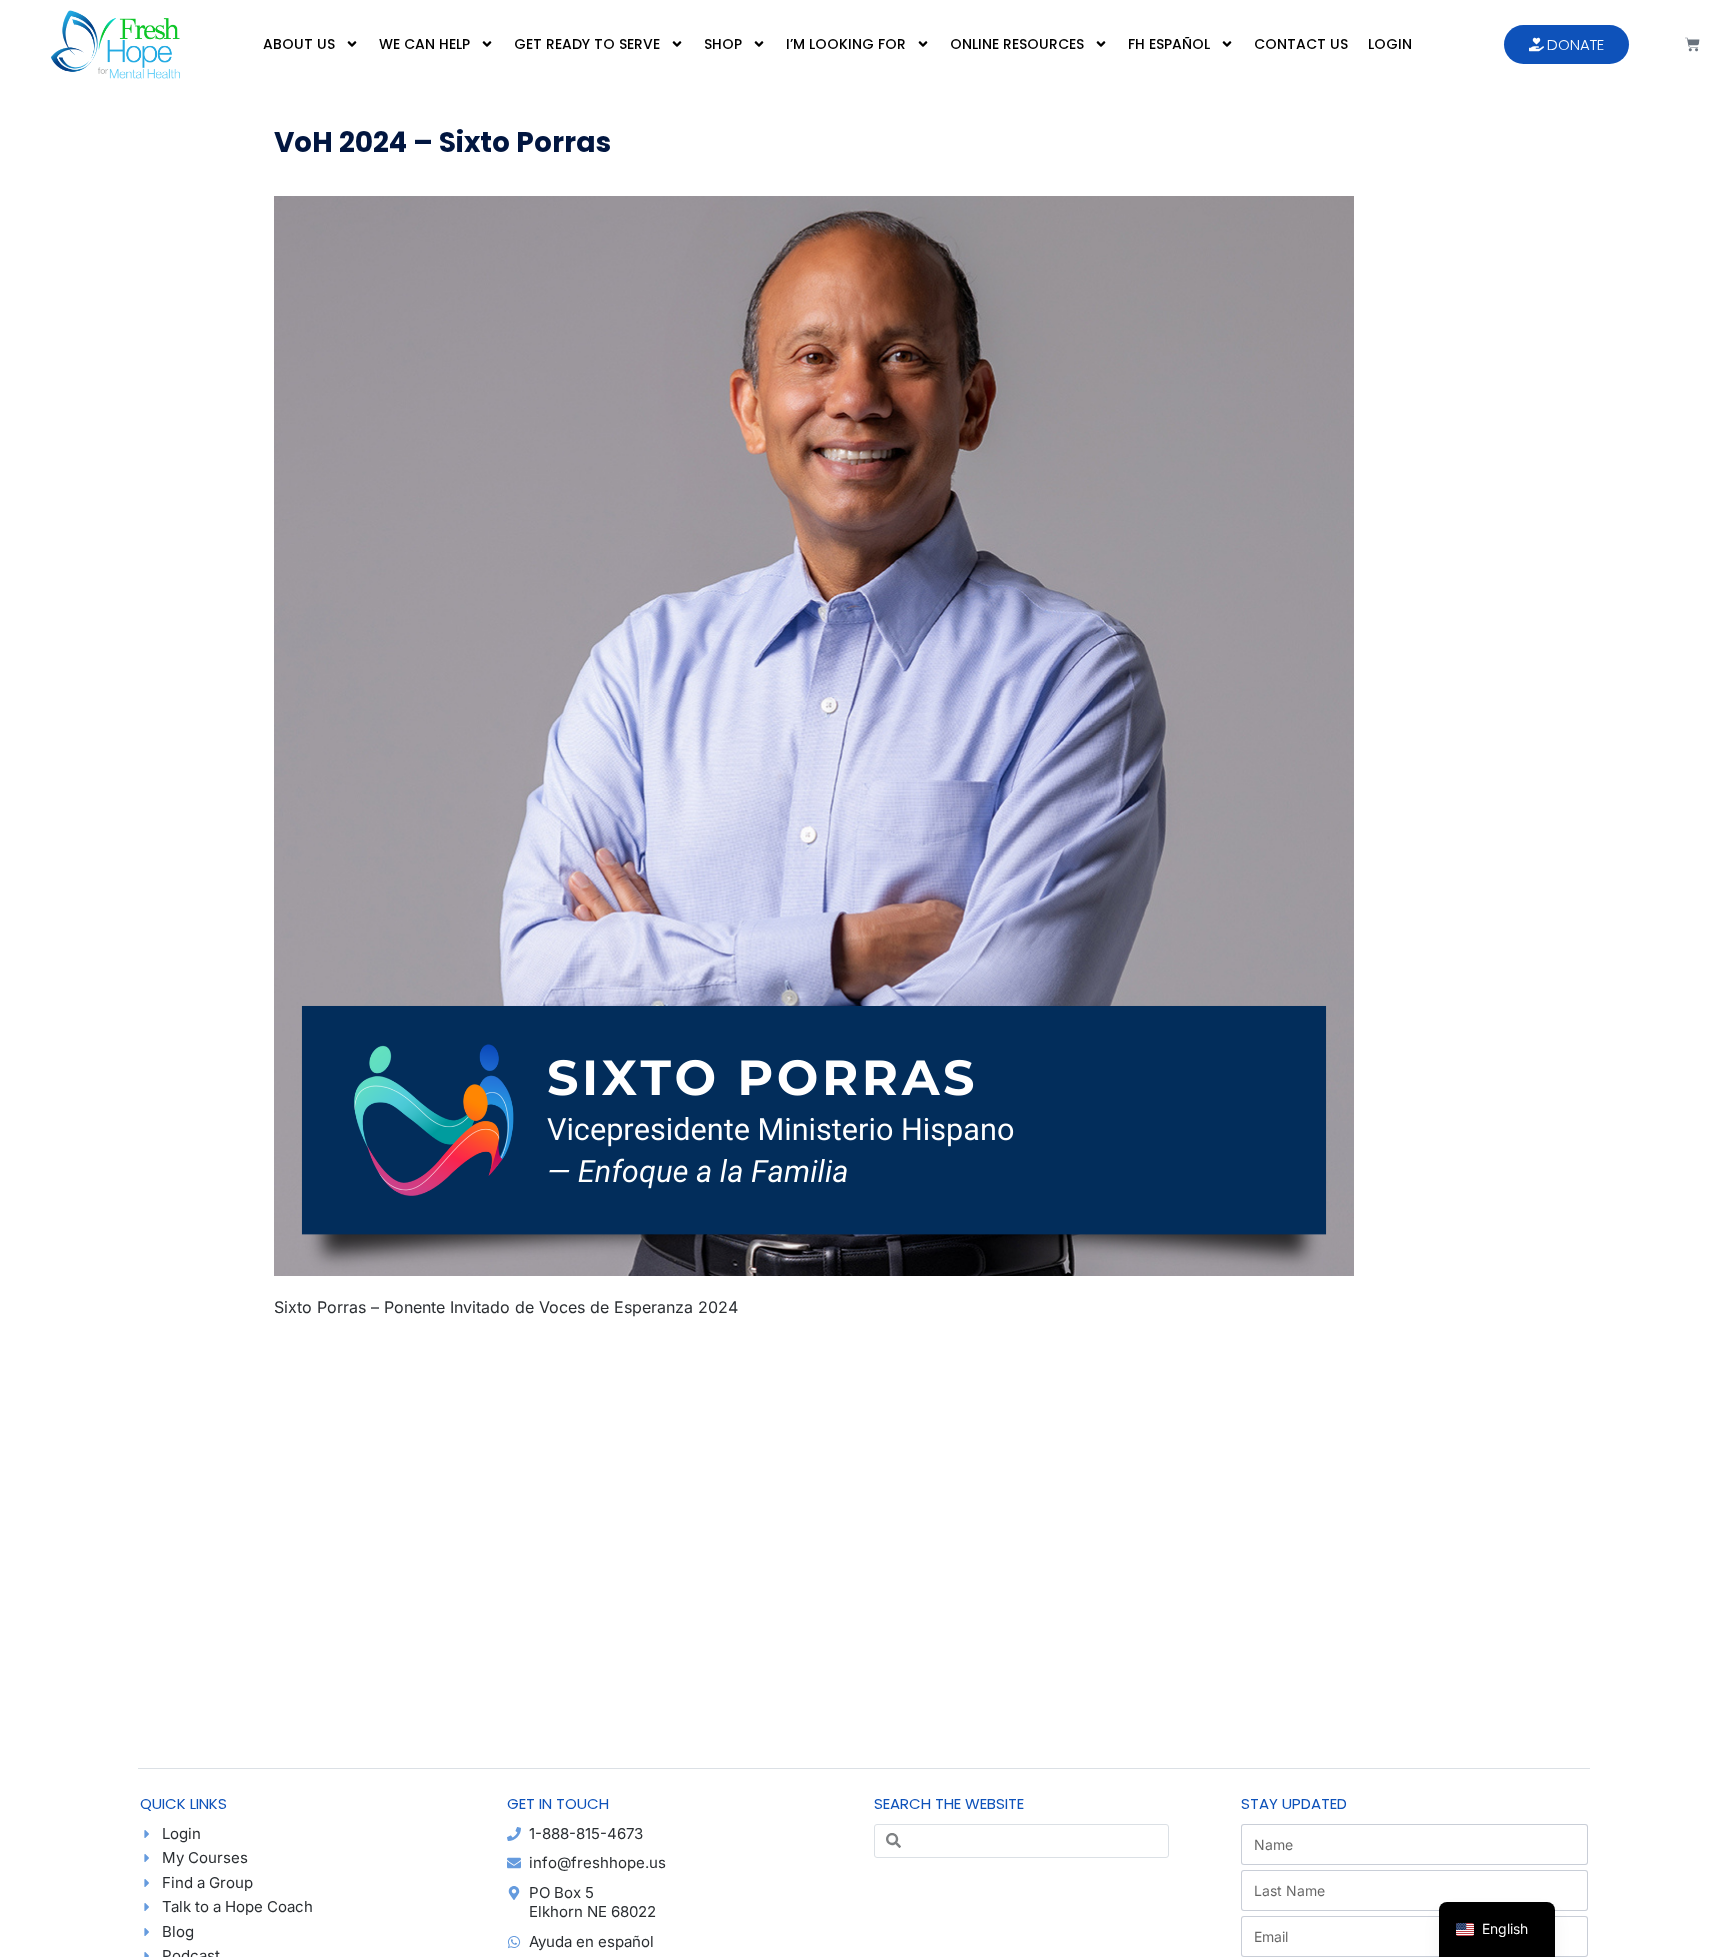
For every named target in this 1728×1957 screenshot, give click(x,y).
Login (1390, 44)
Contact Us (1301, 44)
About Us (299, 44)
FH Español (1169, 44)
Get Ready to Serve (587, 44)
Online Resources (1017, 44)
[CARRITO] (1692, 44)
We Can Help (424, 44)
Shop (723, 44)
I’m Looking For (846, 44)
